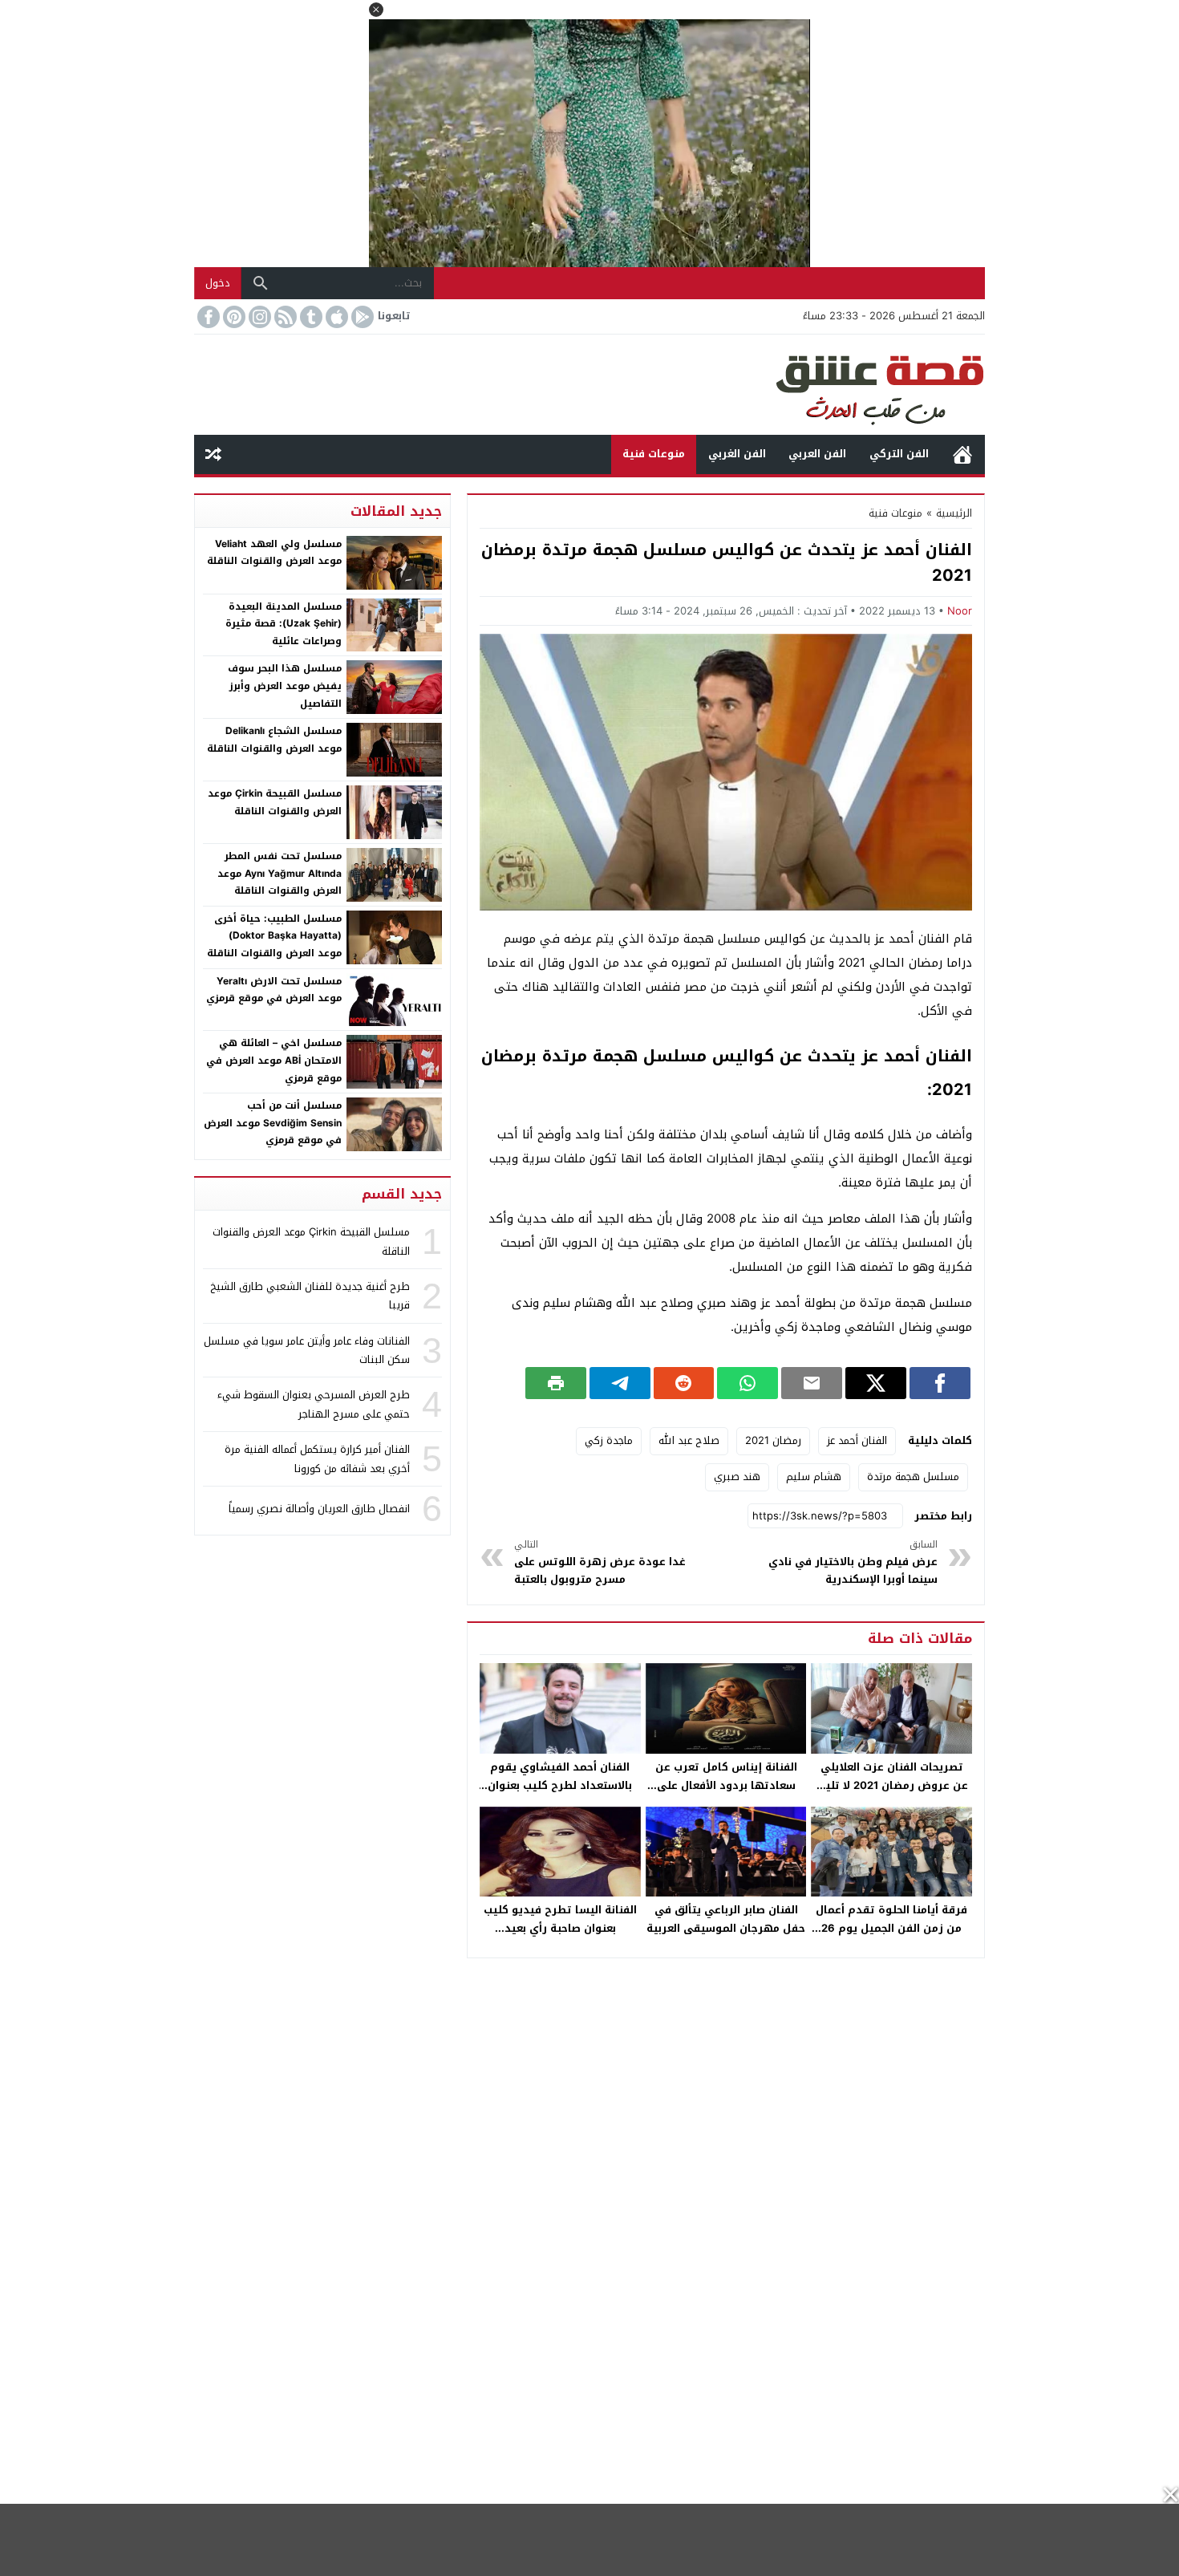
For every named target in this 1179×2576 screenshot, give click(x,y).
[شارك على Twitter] (876, 1383)
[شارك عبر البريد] (812, 1383)
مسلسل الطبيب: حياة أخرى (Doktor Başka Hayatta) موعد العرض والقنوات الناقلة (274, 936)
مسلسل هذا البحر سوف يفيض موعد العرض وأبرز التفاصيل (285, 686)
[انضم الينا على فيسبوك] (207, 317)
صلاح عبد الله (689, 1440)
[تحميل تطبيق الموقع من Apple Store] (335, 317)
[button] (376, 10)
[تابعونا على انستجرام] (258, 317)
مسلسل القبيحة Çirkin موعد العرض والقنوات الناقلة (275, 802)
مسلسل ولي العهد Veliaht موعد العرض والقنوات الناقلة (274, 553)
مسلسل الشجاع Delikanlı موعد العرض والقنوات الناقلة (274, 740)
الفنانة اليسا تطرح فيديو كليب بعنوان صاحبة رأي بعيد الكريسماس (560, 1928)
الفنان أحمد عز (857, 1440)
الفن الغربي (737, 454)
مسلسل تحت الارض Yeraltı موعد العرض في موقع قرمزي (274, 990)
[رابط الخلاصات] (284, 317)
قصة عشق (962, 454)
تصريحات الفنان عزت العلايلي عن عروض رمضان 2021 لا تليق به (892, 1785)
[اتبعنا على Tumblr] (310, 317)
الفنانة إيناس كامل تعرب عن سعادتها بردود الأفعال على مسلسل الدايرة (726, 1785)
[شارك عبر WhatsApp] (748, 1383)
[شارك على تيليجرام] (620, 1383)
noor (960, 611)
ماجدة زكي (609, 1440)
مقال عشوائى (213, 454)
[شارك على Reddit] (684, 1383)
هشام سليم (814, 1477)
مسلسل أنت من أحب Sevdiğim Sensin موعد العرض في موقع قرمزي (273, 1123)
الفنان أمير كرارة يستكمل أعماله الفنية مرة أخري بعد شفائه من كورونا (317, 1458)
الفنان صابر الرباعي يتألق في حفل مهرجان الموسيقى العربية (726, 1919)
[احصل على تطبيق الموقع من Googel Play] (361, 317)
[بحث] (261, 283)
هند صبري (737, 1477)
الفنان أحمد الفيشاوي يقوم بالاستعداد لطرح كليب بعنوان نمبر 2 (560, 1785)
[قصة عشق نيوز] (589, 385)
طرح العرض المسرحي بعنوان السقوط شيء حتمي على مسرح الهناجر (314, 1404)
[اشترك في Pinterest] (233, 317)
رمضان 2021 (773, 1440)
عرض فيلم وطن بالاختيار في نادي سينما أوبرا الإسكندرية (853, 1562)
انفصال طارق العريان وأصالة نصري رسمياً (319, 1509)
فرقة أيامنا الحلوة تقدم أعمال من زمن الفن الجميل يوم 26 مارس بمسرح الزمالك (891, 1928)
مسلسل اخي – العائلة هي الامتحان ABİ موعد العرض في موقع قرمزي (274, 1060)
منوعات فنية (654, 454)
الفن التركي (899, 454)
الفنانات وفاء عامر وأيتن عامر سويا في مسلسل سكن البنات (307, 1350)
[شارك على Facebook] (940, 1383)
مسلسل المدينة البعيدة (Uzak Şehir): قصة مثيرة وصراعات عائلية (284, 624)
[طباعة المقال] (556, 1383)
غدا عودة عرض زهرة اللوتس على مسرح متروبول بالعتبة (600, 1562)
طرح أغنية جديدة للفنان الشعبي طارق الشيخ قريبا (310, 1296)
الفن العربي (817, 454)
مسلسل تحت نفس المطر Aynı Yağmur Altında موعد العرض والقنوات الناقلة (280, 873)
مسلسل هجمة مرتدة (913, 1477)
